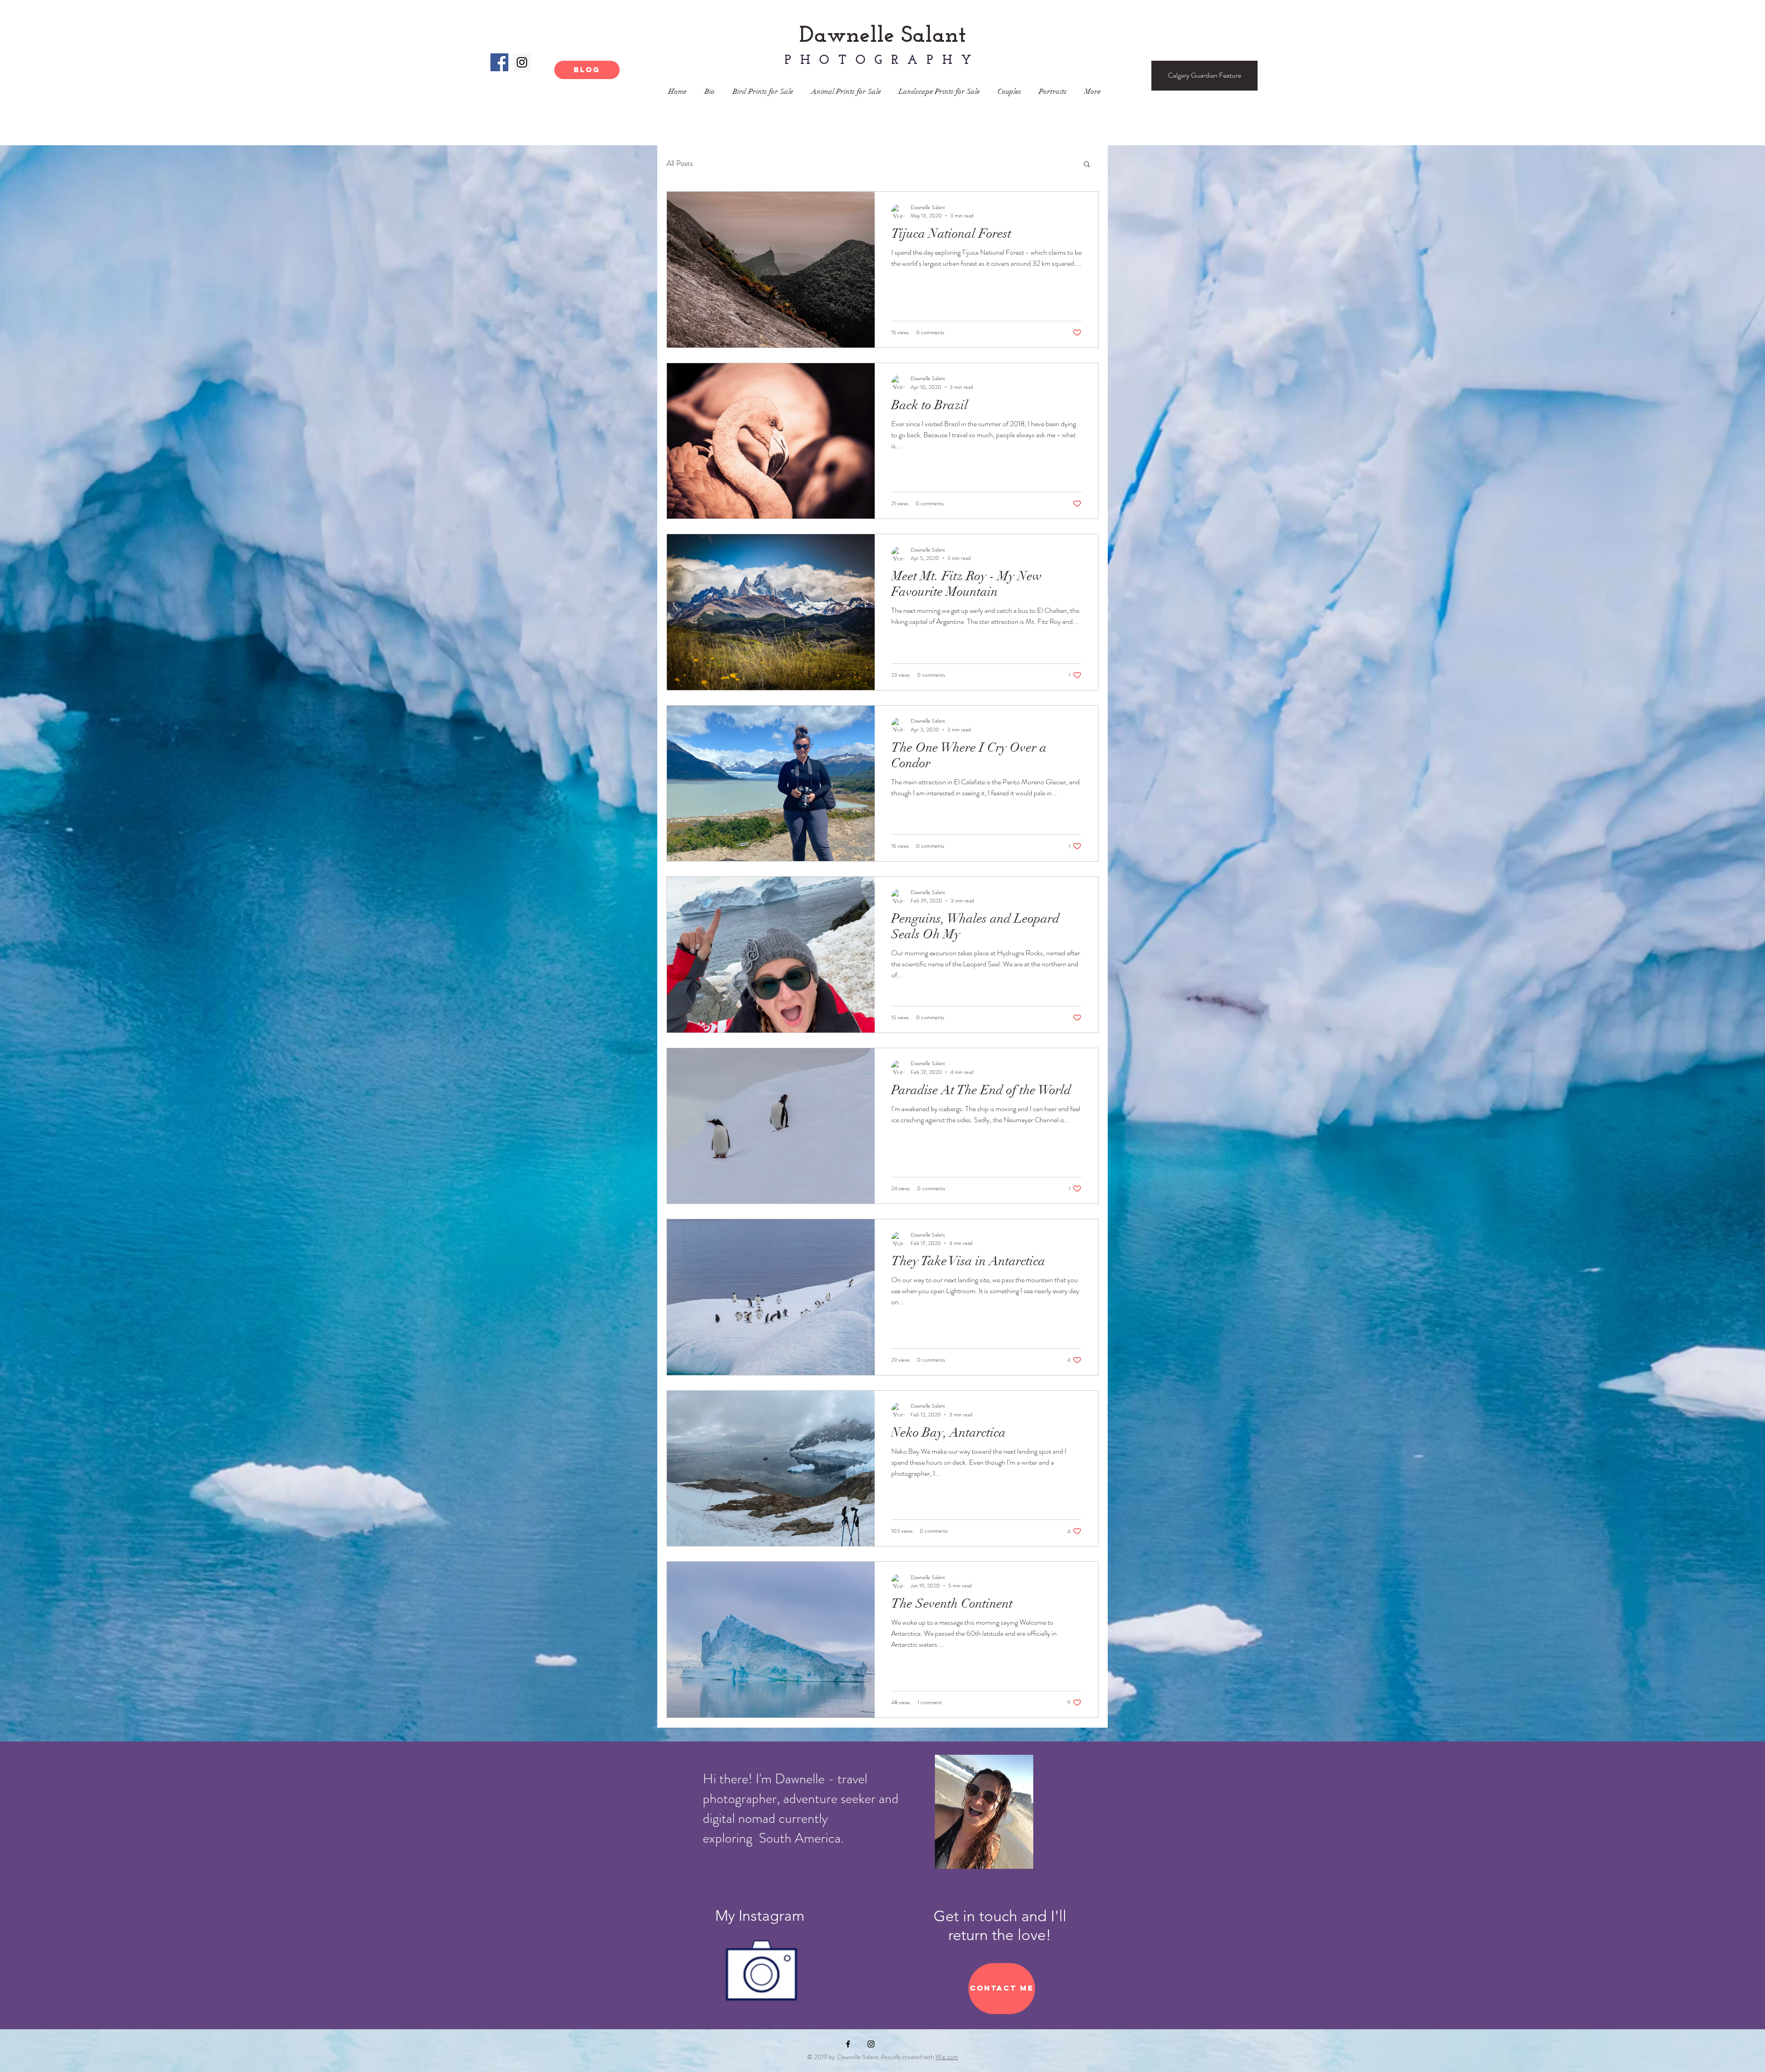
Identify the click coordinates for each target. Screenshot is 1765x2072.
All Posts (680, 163)
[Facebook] (499, 62)
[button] (1087, 165)
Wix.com (947, 2057)
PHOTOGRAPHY (882, 61)
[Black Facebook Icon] (848, 2044)
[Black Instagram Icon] (871, 2044)
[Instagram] (522, 62)
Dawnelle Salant (883, 36)
